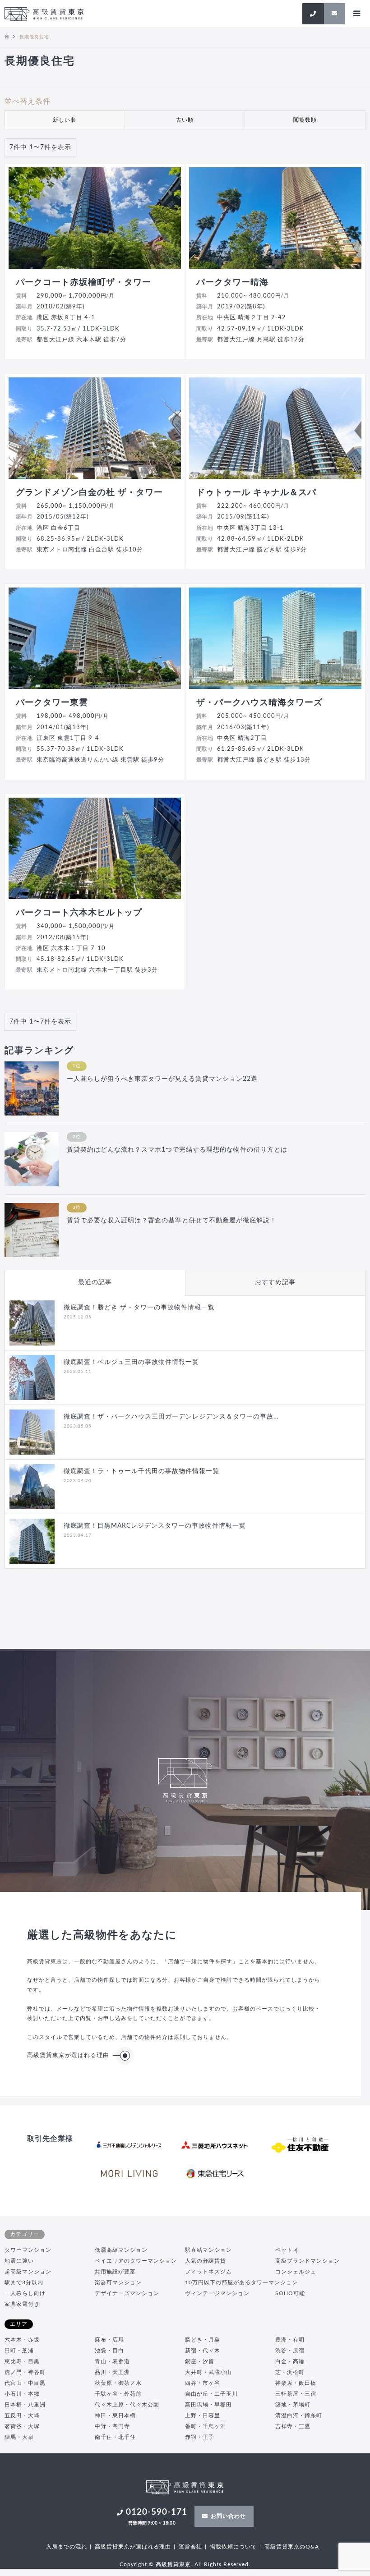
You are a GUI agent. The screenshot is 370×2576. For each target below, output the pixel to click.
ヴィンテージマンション (217, 2293)
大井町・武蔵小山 (208, 2372)
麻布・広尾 (109, 2340)
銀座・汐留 (200, 2361)
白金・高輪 (290, 2361)
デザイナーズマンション (127, 2293)
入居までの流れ (67, 2547)
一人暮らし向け (25, 2293)
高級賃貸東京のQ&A (292, 2547)
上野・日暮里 (203, 2415)
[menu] (356, 14)
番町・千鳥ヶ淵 (206, 2426)
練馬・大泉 (19, 2437)
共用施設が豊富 (115, 2272)
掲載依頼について (233, 2547)
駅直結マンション (208, 2250)
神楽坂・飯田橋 (296, 2383)
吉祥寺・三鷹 (293, 2426)
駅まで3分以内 (24, 2282)
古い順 (185, 120)
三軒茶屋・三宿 (296, 2394)
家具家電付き (22, 2304)
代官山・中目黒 (25, 2383)
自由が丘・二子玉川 (211, 2394)
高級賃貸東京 (173, 2564)
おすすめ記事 (275, 1282)
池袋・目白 (109, 2351)
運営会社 (190, 2547)
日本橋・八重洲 (25, 2405)
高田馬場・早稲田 (208, 2405)
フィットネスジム (208, 2272)
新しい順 (65, 120)
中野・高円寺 (112, 2426)
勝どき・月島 (203, 2340)
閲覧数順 (305, 120)
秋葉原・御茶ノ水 (118, 2383)
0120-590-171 (157, 2516)
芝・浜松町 (290, 2372)
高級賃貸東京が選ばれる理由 (68, 2055)
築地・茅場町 (293, 2405)
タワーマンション (28, 2250)
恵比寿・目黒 (22, 2361)
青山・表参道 (112, 2361)
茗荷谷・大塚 (22, 2426)
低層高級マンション (121, 2250)
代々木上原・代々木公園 (127, 2405)
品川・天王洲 (112, 2372)
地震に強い (19, 2261)
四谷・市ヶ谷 (203, 2383)
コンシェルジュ (296, 2272)
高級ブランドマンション (308, 2261)
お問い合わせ (228, 2516)
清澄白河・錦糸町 (299, 2415)
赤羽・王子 (200, 2437)
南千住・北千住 (115, 2437)
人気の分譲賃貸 (206, 2261)
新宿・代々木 (203, 2351)
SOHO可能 (290, 2293)
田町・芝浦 (19, 2351)
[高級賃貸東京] (44, 14)
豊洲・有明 (290, 2340)
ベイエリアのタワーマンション (136, 2261)
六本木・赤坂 (22, 2340)
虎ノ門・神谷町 (25, 2372)
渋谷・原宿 (290, 2351)
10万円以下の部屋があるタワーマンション (241, 2282)
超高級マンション (28, 2272)
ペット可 (287, 2250)
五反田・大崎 (22, 2415)
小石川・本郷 (22, 2394)
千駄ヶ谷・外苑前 (118, 2394)
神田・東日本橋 (115, 2415)
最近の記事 (95, 1282)
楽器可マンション (118, 2282)
